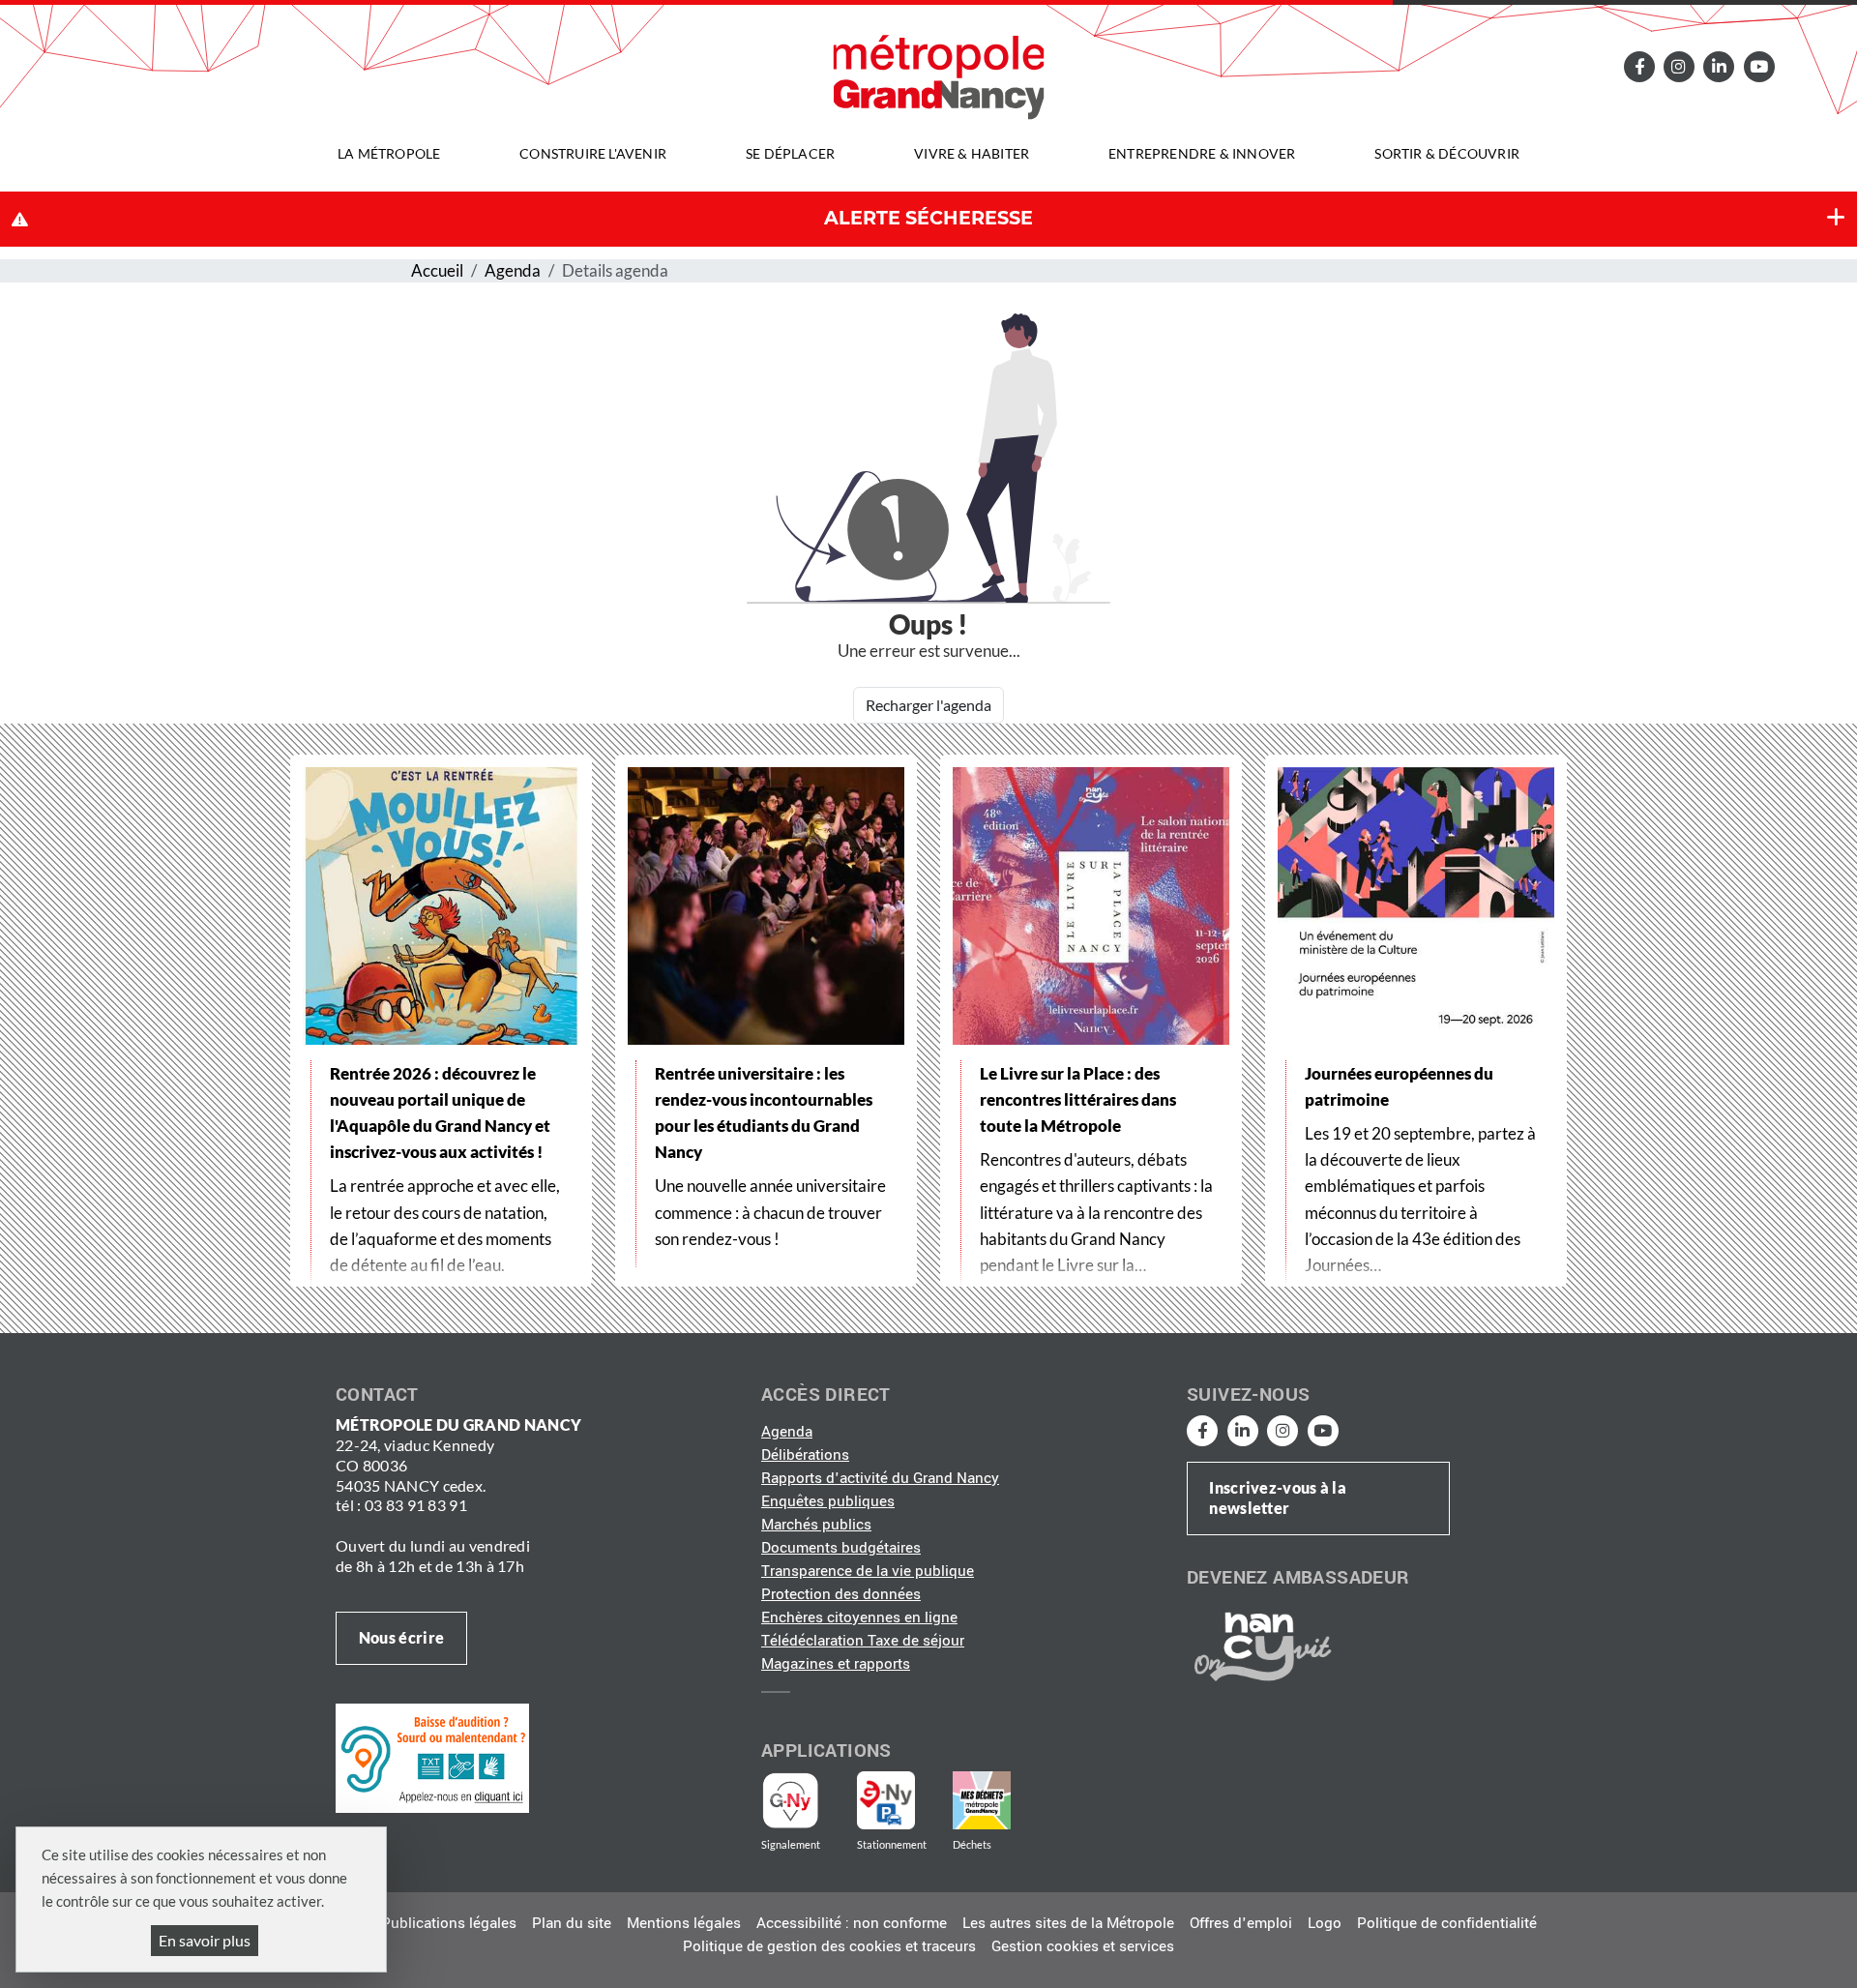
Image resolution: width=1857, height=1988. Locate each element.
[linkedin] (1719, 66)
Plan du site (572, 1923)
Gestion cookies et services (1083, 1946)
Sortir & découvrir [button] (1447, 153)
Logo (1325, 1923)
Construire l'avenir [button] (593, 153)
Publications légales (449, 1923)
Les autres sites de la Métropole (1068, 1923)
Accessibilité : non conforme (852, 1923)
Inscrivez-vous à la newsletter (1278, 1498)
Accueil (437, 270)
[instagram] (1679, 66)
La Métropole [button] (389, 153)
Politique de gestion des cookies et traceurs (829, 1946)
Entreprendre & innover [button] (1202, 153)
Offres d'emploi (1241, 1923)
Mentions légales (684, 1923)
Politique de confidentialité (1447, 1923)
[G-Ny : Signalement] (798, 1800)
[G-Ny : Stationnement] (899, 1800)
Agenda (513, 270)
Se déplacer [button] (790, 153)
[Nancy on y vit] (1259, 1646)
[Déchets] (982, 1800)
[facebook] (1638, 66)
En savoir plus (205, 1940)
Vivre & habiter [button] (972, 153)
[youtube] (1758, 66)
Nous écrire (401, 1637)
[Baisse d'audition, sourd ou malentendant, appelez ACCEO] (432, 1758)
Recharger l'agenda (928, 705)
